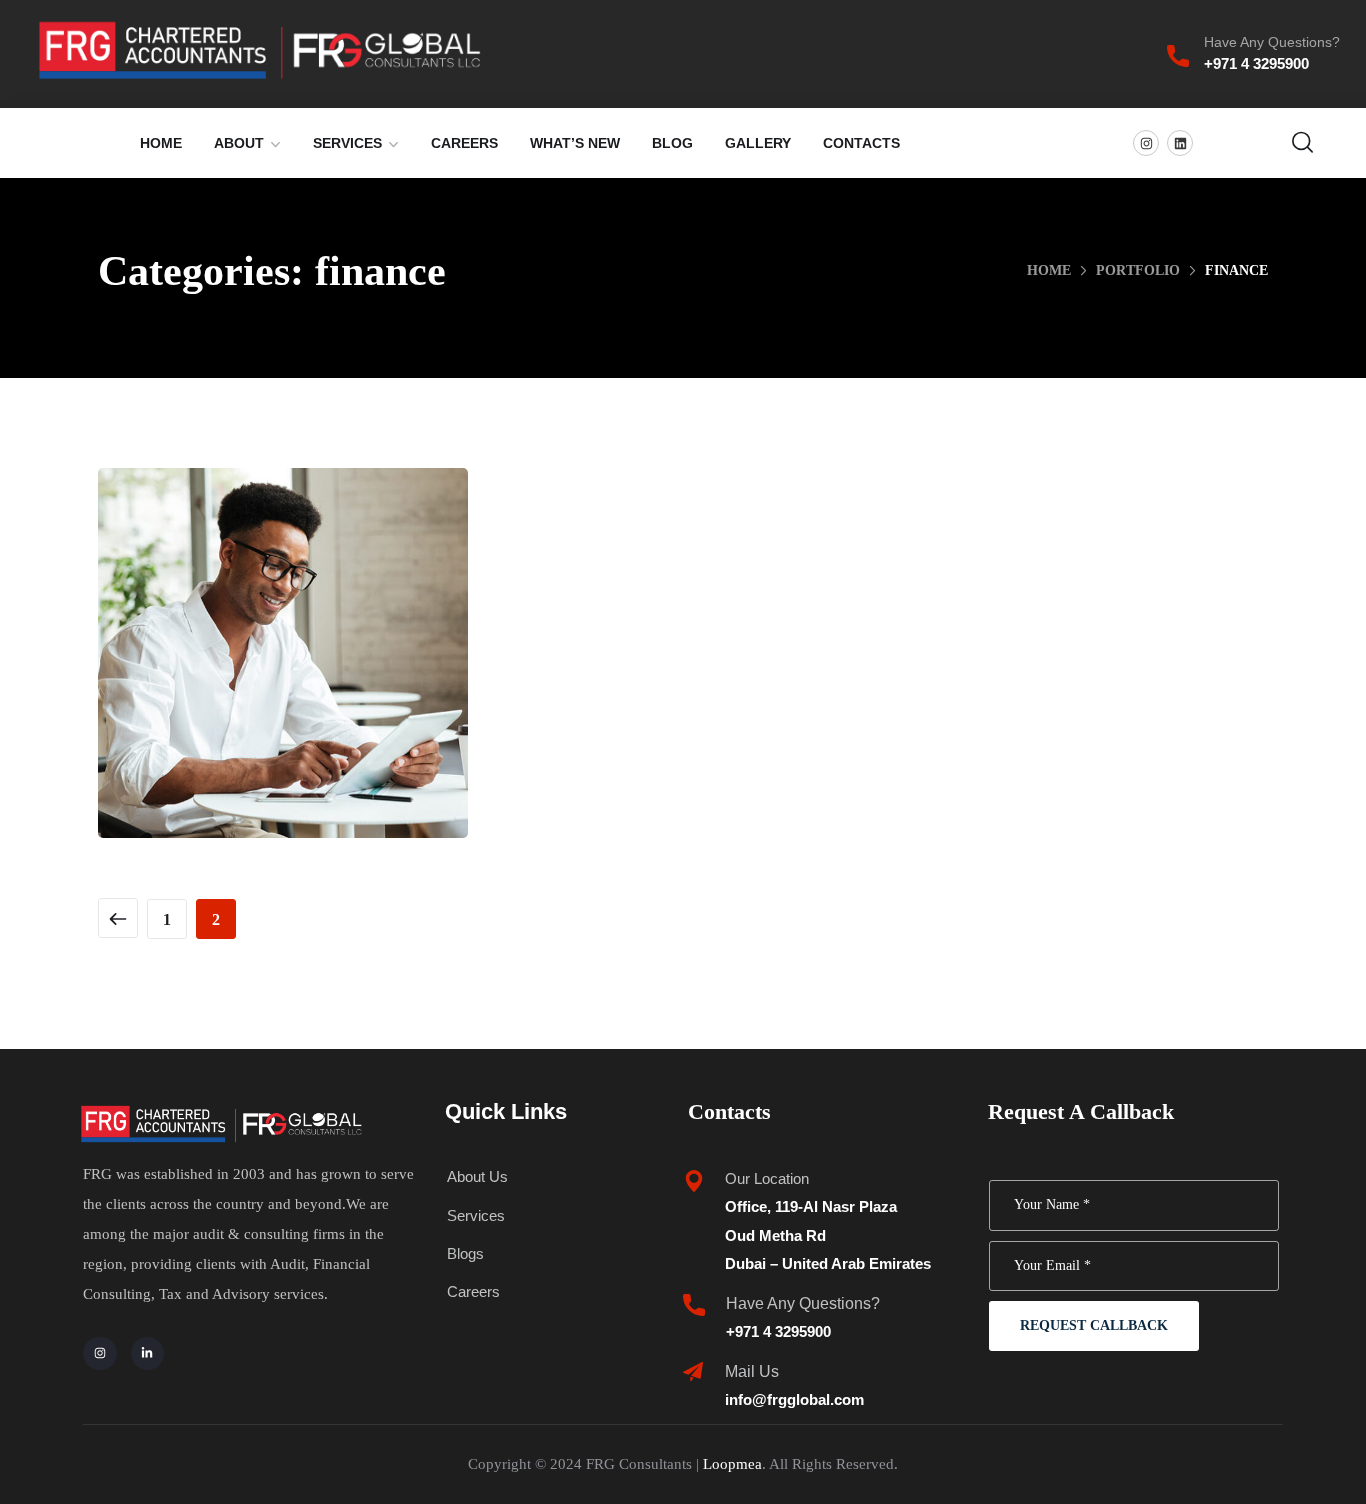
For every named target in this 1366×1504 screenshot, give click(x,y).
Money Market (283, 673)
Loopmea (732, 1464)
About (239, 143)
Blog (672, 143)
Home (161, 143)
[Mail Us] (693, 1372)
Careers (464, 143)
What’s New (575, 143)
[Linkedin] (1180, 143)
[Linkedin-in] (148, 1354)
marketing (323, 715)
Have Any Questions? (1272, 42)
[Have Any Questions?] (1178, 56)
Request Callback (1094, 1325)
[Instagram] (1146, 143)
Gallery (758, 143)
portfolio (1138, 270)
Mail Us (752, 1371)
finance (230, 715)
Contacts (861, 143)
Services (347, 143)
